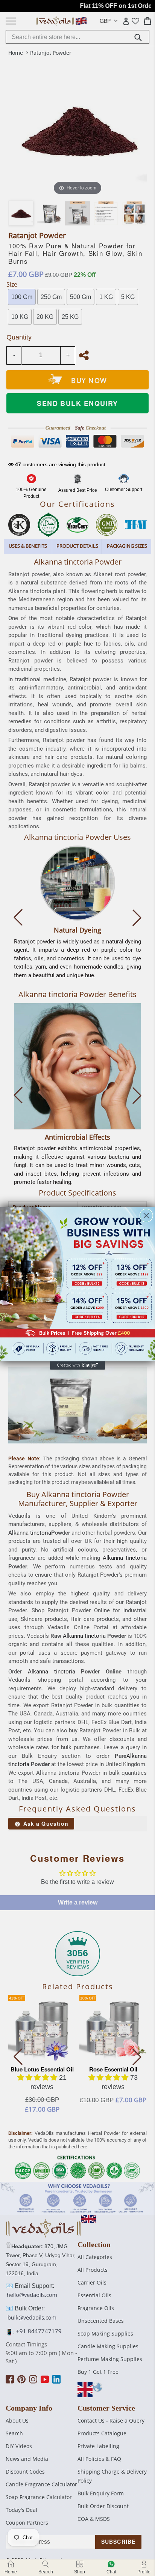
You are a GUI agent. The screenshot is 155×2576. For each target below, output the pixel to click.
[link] (77, 1284)
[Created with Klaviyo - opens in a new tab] (77, 1365)
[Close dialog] (146, 1215)
